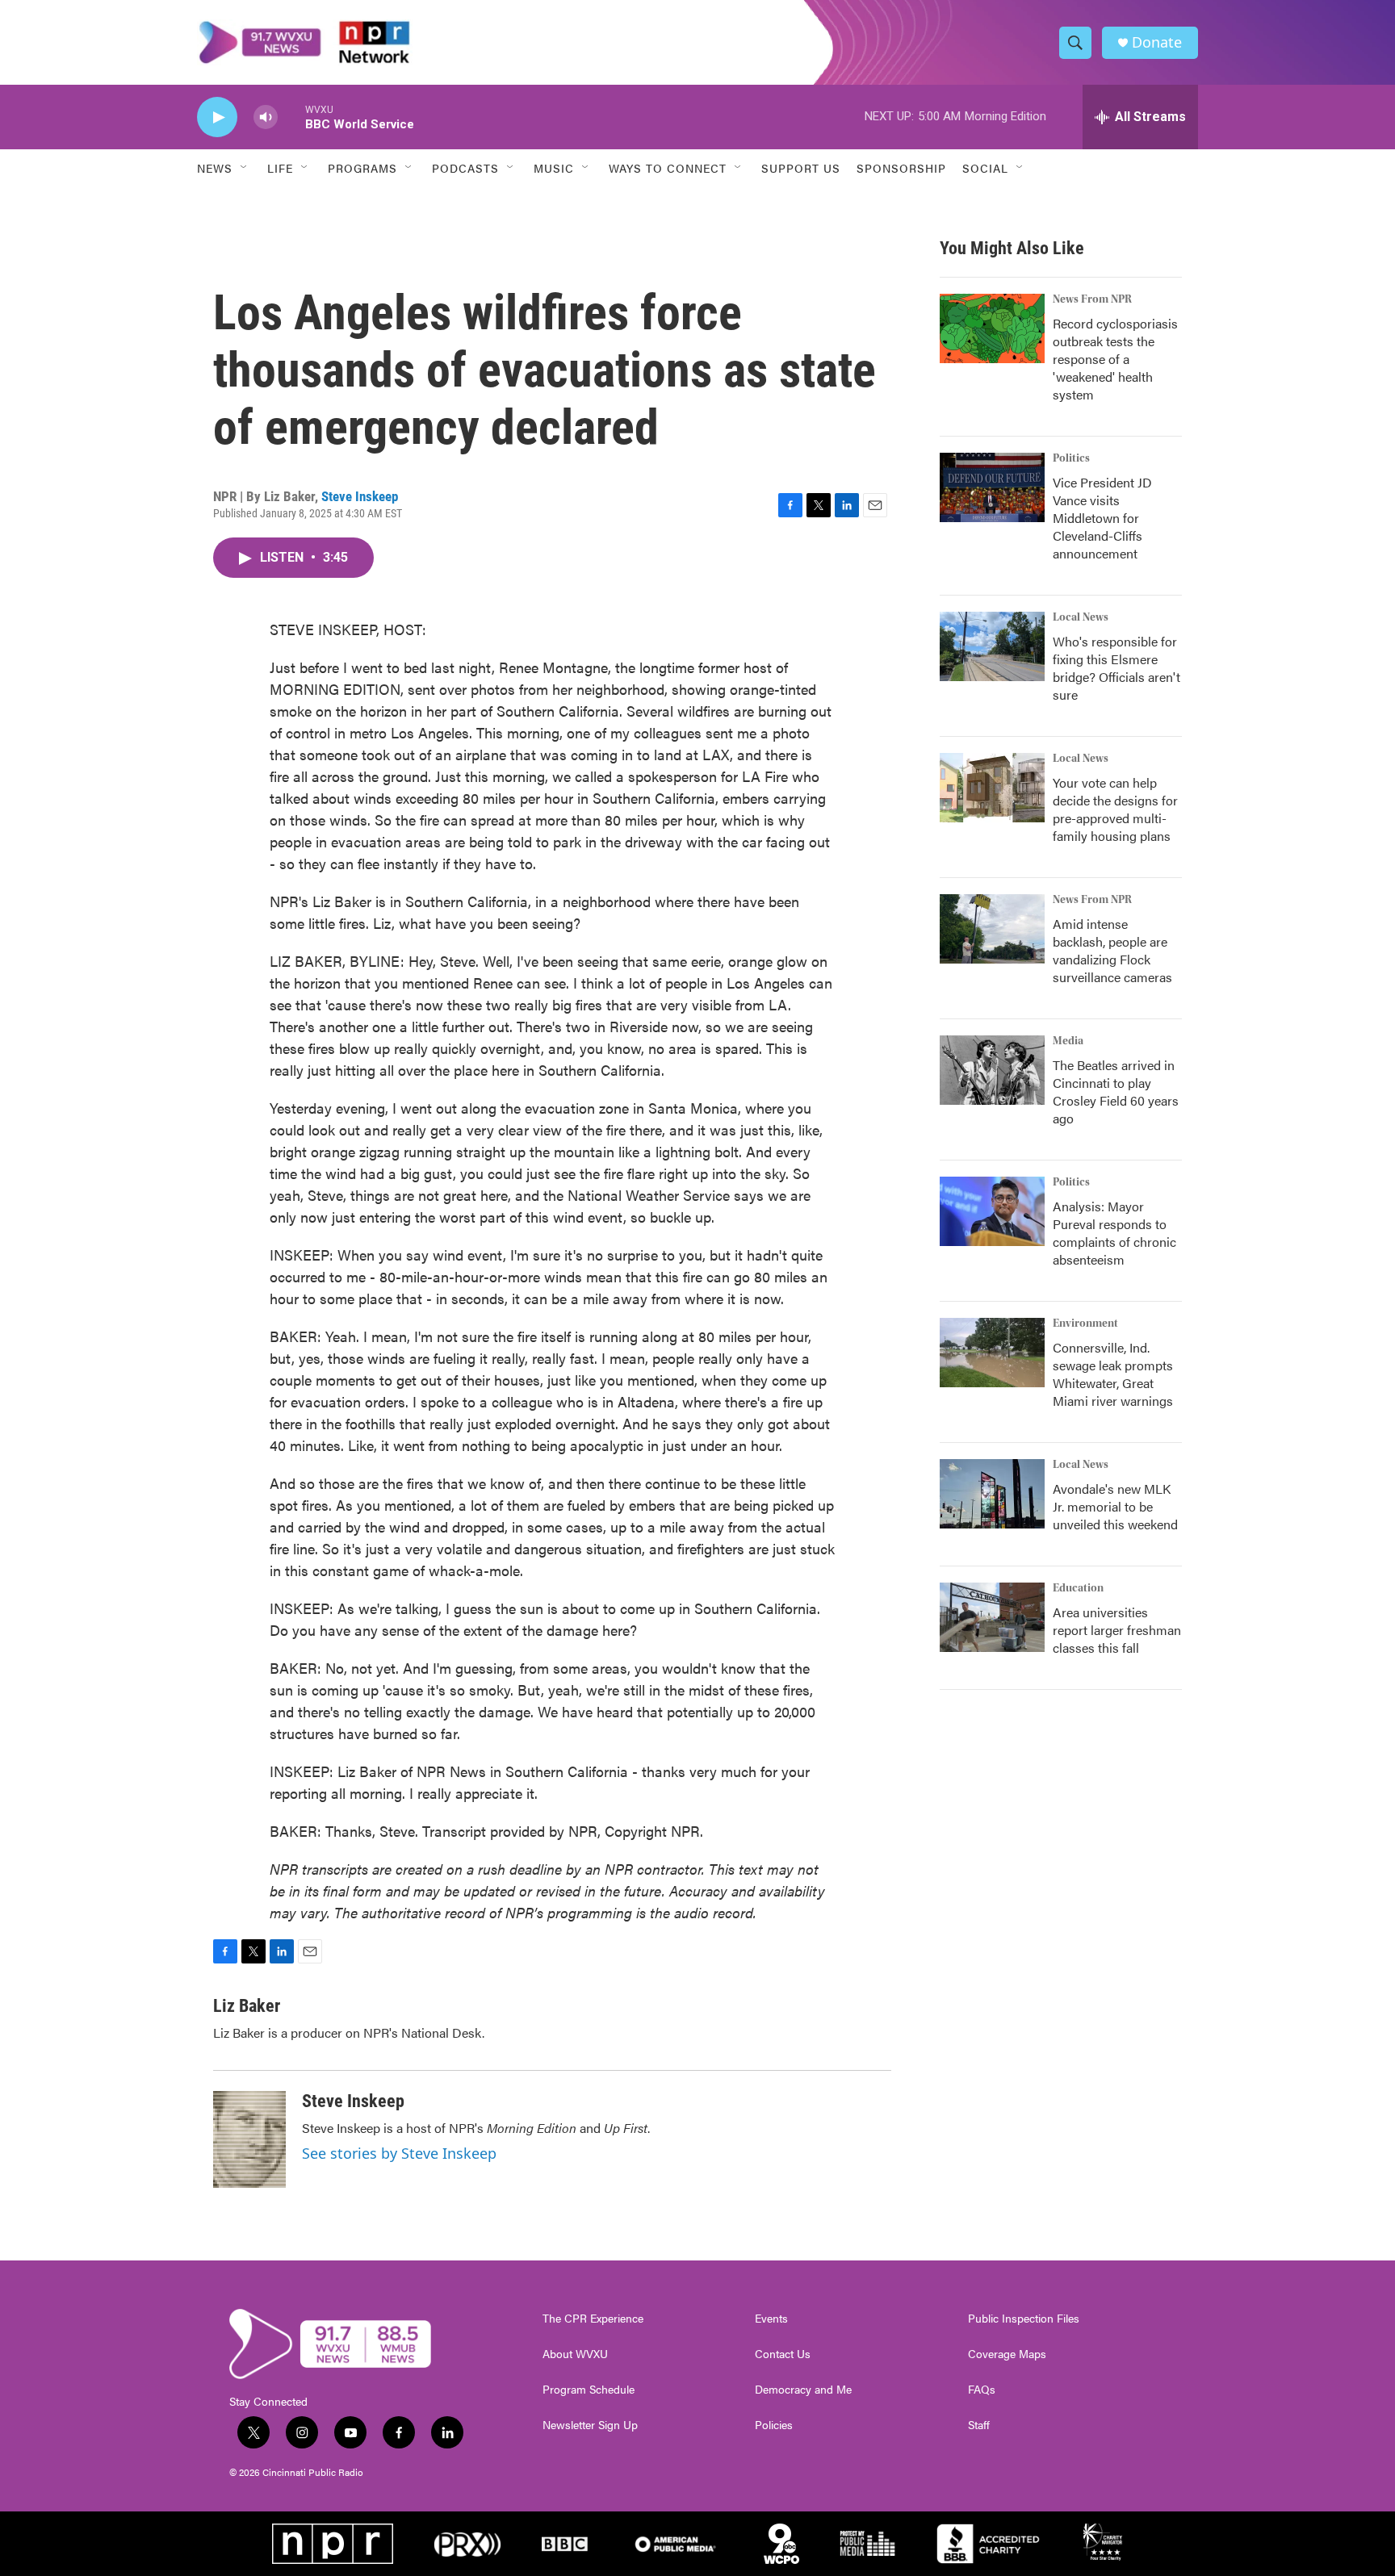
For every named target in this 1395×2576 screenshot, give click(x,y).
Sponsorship (901, 168)
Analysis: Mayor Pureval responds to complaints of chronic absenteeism (1114, 1233)
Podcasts (465, 168)
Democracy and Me (803, 2390)
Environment (1085, 1324)
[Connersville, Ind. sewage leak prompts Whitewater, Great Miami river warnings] (992, 1353)
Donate (1157, 42)
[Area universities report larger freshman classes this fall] (992, 1617)
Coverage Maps (1007, 2354)
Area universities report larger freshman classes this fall (1117, 1630)
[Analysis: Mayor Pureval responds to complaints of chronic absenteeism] (992, 1211)
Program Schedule (589, 2390)
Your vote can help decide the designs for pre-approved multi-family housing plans (1115, 809)
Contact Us (783, 2354)
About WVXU (575, 2354)
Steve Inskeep (360, 496)
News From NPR (1092, 299)
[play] (217, 117)
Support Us (801, 168)
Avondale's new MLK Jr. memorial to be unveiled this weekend (1115, 1506)
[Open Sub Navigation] (245, 168)
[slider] (291, 117)
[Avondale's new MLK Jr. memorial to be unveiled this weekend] (992, 1494)
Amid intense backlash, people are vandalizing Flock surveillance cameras (1112, 950)
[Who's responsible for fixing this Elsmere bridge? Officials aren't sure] (992, 646)
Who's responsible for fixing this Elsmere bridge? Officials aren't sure (1116, 668)
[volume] (266, 117)
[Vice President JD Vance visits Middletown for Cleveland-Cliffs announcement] (992, 487)
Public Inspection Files (1024, 2319)
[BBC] (565, 2544)
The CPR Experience (593, 2319)
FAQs (982, 2390)
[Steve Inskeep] (249, 2139)
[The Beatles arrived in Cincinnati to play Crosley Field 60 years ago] (992, 1070)
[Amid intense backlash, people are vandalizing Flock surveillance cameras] (992, 929)
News (215, 168)
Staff (979, 2425)
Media (1068, 1041)
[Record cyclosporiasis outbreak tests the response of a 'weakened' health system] (992, 328)
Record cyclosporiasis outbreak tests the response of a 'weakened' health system (1115, 359)
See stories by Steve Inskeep (399, 2153)
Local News (1081, 617)
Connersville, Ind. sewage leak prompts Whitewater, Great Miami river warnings (1113, 1374)
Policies (774, 2425)
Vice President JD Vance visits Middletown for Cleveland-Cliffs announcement (1102, 518)
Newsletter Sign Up (590, 2425)
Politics (1071, 458)
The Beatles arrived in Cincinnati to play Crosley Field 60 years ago (1116, 1091)
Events (771, 2319)
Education (1078, 1588)
